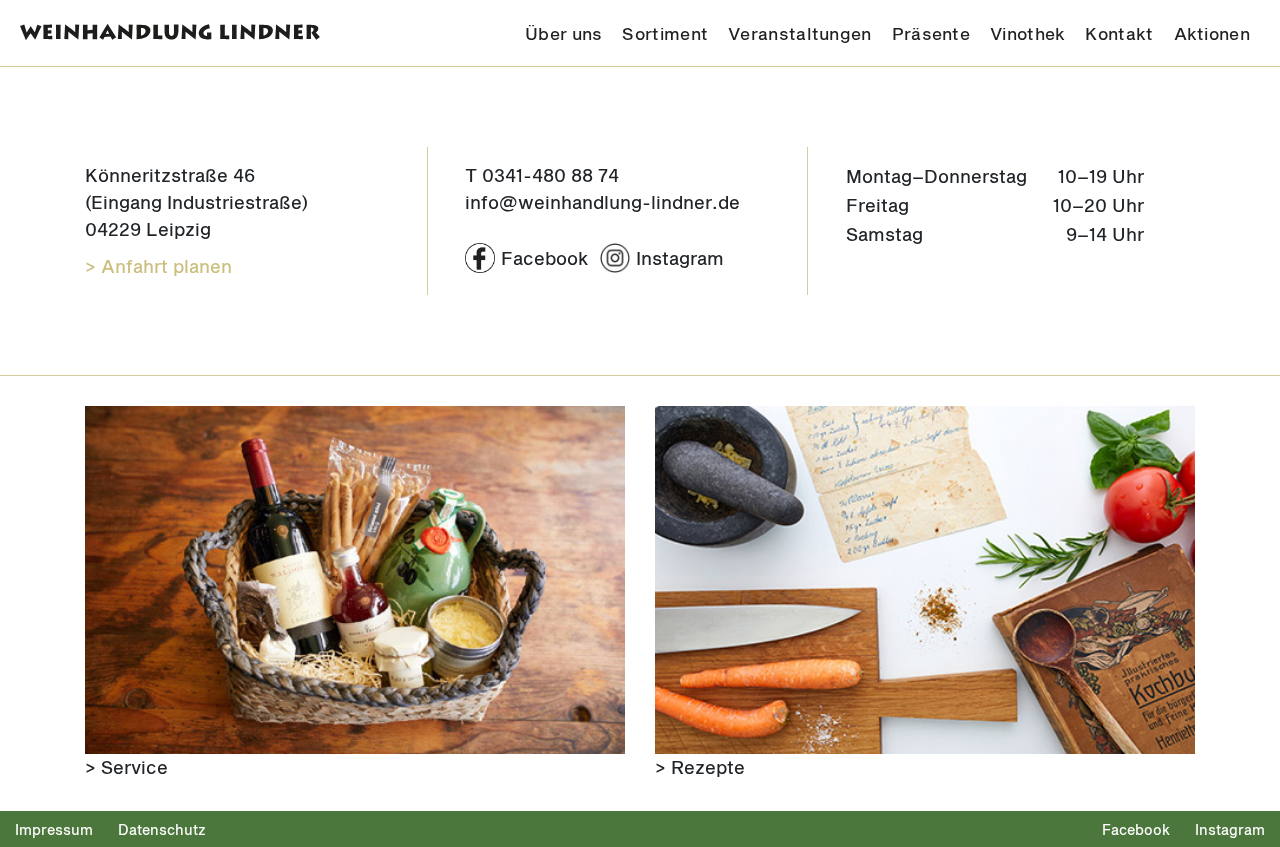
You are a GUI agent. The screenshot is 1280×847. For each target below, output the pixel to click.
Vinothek (1027, 33)
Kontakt (1119, 33)
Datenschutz (162, 829)
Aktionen (1212, 33)
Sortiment (665, 33)
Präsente (931, 33)
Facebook (1136, 829)
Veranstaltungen (800, 33)
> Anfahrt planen (158, 266)
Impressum (54, 829)
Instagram (1230, 829)
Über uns (563, 33)
